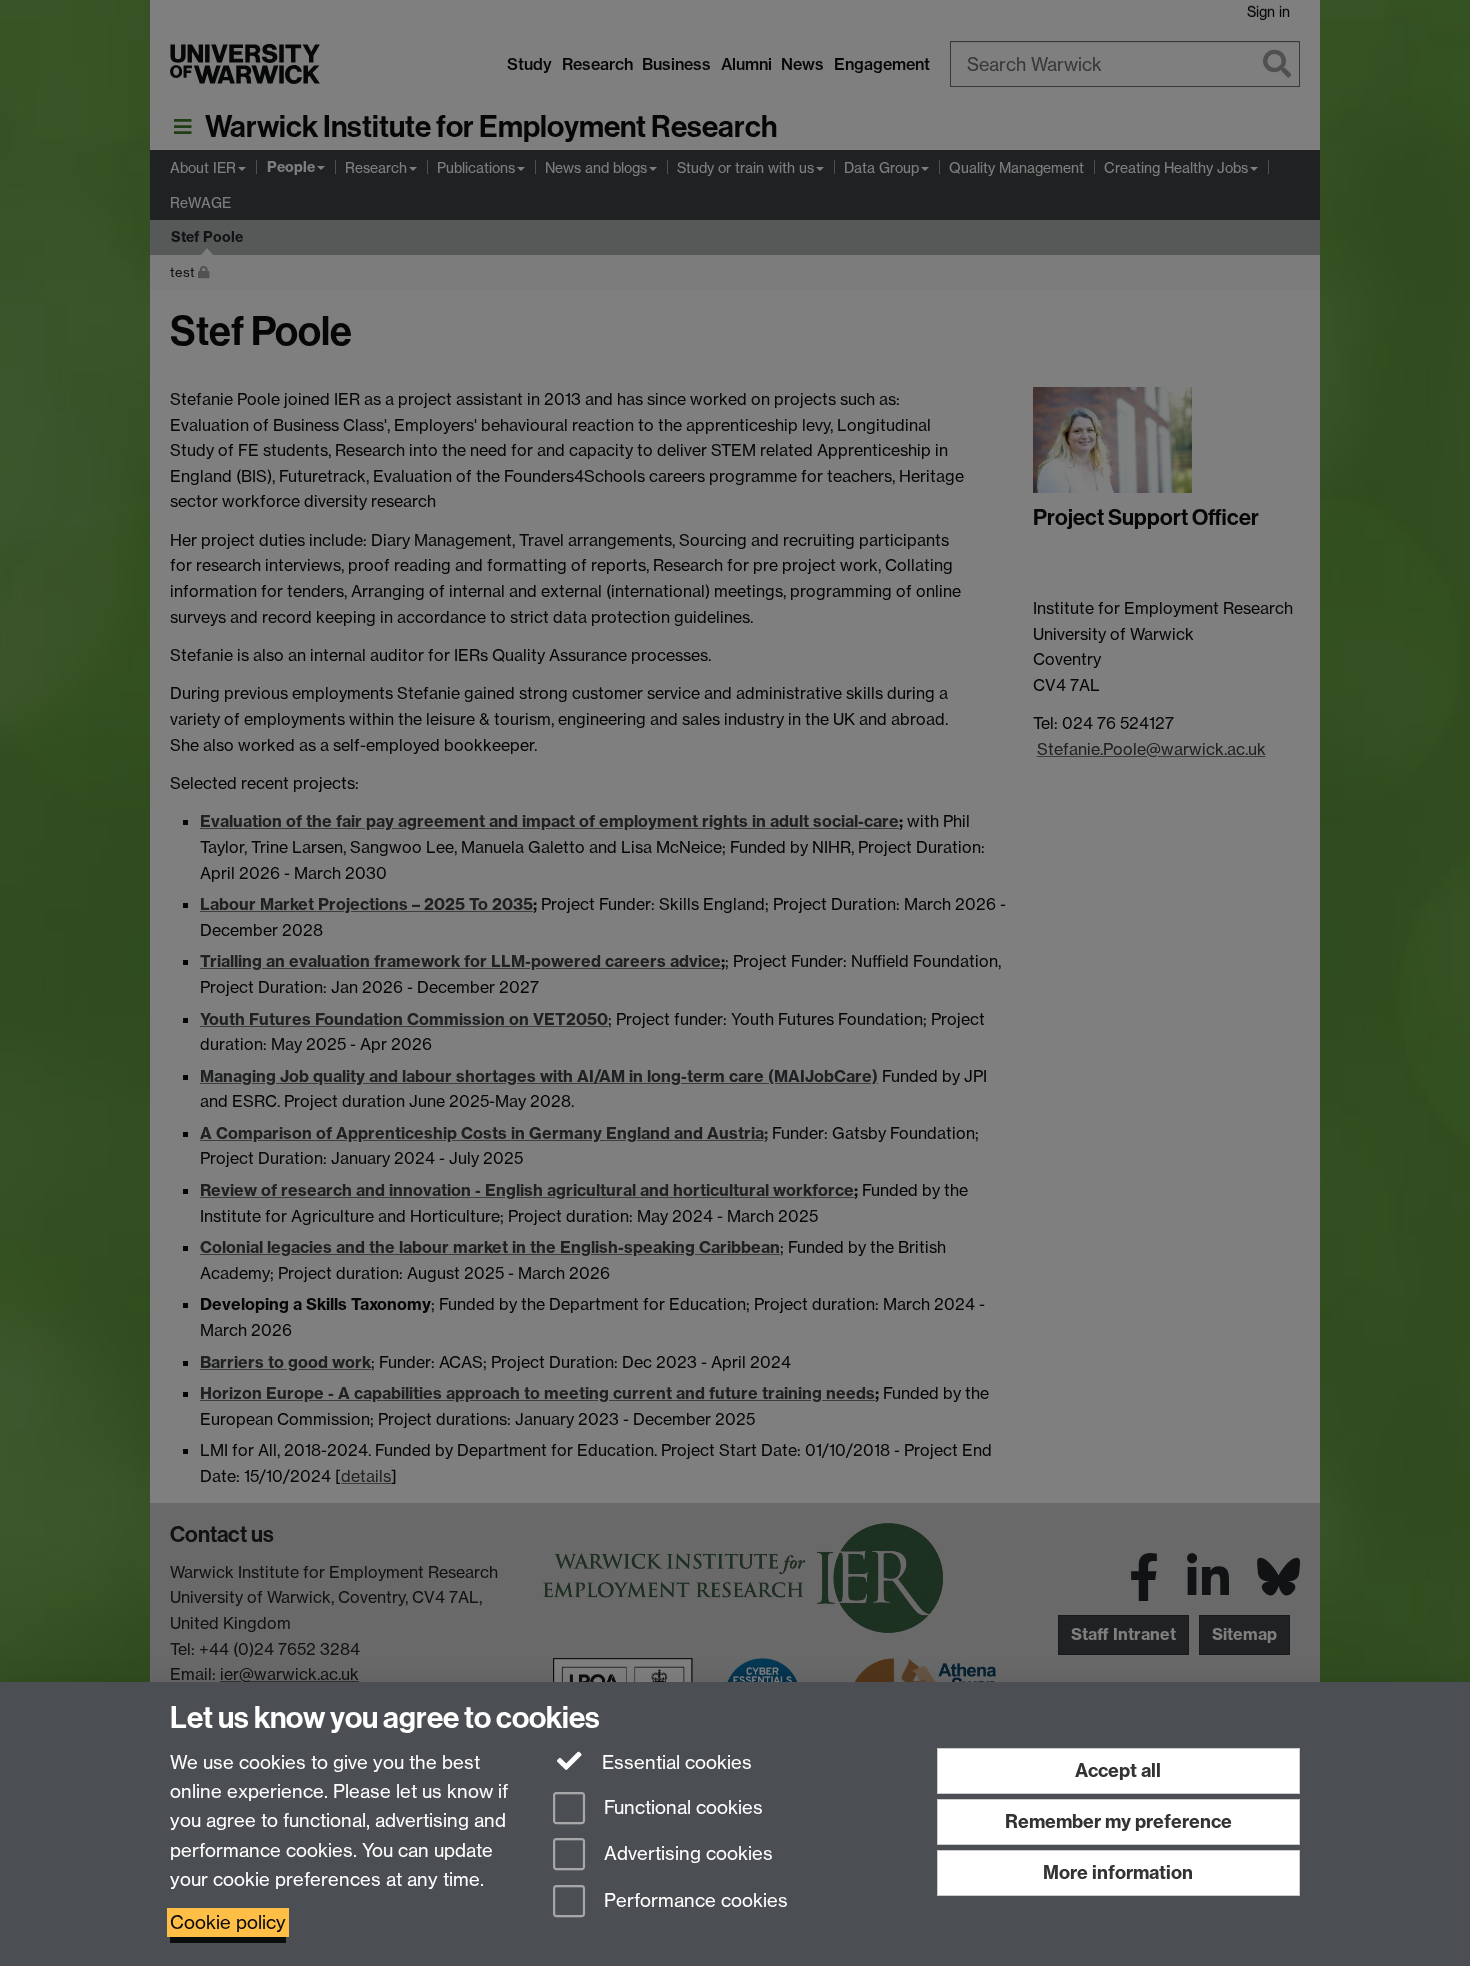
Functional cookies (681, 1807)
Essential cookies (674, 1762)
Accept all (1118, 1770)
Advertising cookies (686, 1854)
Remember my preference (1118, 1821)
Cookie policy (228, 1922)
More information (1118, 1872)
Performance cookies (693, 1901)
